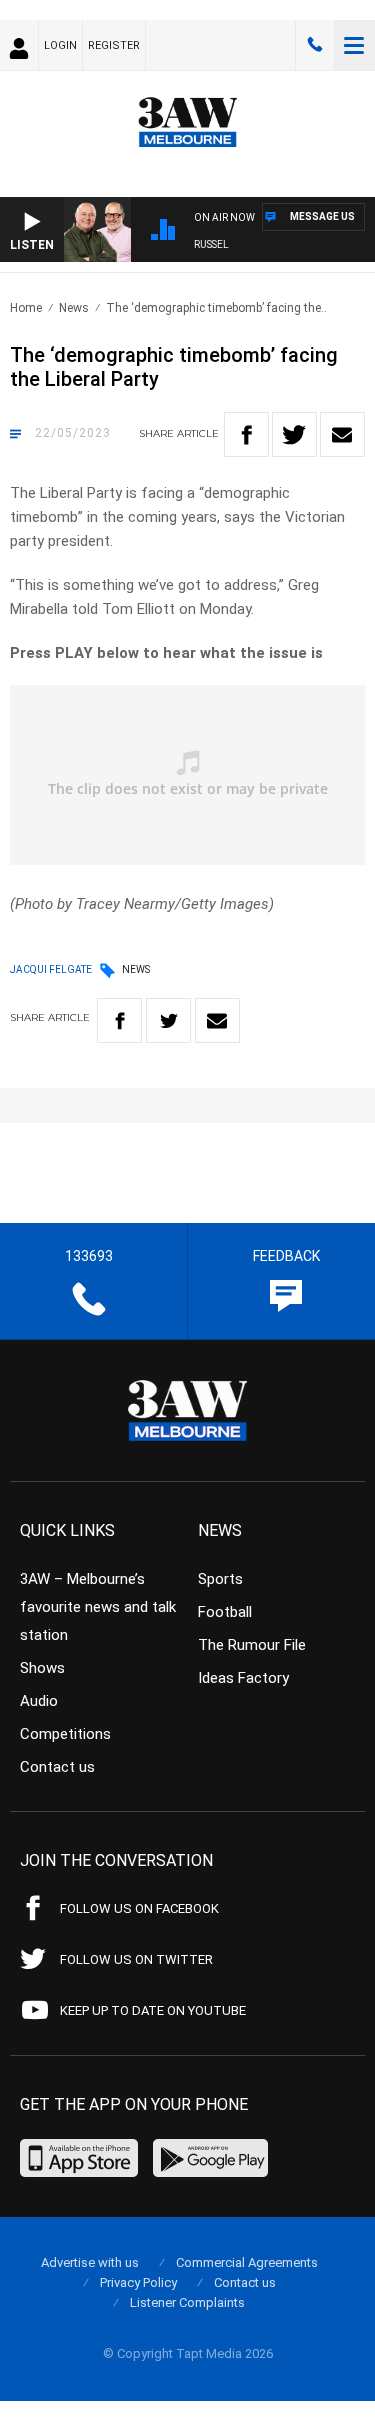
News (74, 308)
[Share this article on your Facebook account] (246, 434)
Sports (220, 1579)
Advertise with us (90, 2262)
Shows (42, 1668)
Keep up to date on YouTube (153, 2010)
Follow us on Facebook (139, 1908)
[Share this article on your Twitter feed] (294, 434)
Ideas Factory (243, 1678)
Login (60, 45)
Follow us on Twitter (136, 1959)
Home (26, 308)
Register (114, 45)
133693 (315, 45)
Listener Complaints (187, 2302)
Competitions (65, 1734)
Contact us (57, 1767)
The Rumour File (252, 1645)
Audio (39, 1701)
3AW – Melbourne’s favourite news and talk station (98, 1607)
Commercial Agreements (247, 2262)
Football (225, 1612)
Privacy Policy (138, 2282)
